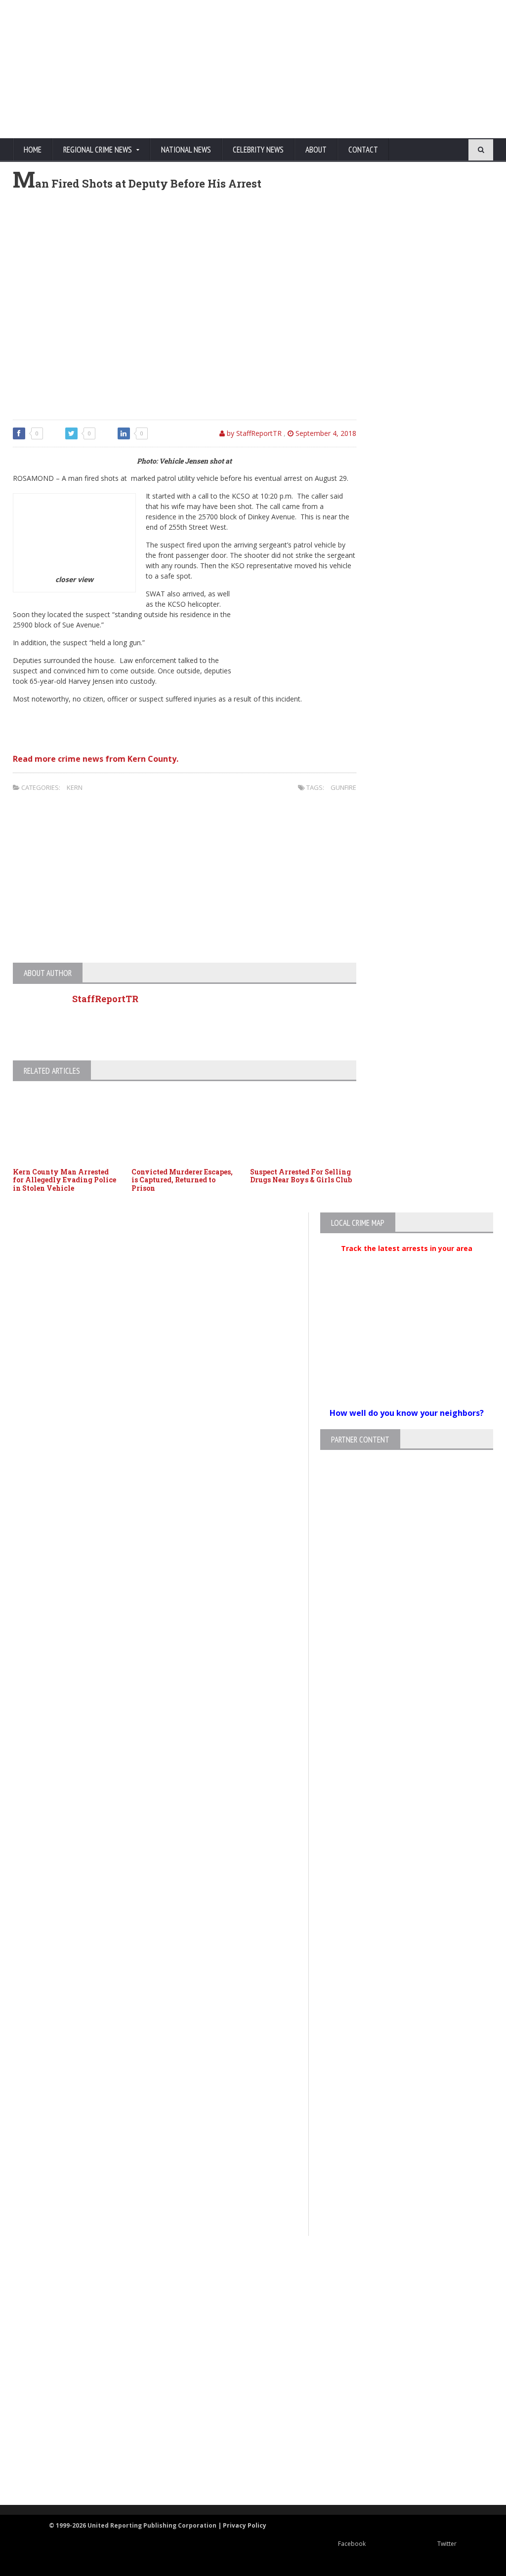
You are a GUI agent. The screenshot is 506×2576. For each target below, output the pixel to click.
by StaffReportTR (253, 433)
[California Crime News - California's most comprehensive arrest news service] (245, 2392)
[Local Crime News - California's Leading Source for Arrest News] (245, 2318)
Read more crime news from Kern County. (96, 759)
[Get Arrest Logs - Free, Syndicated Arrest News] (244, 2360)
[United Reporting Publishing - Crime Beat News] (245, 2276)
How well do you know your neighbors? (407, 1413)
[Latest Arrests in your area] (407, 1260)
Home (33, 150)
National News (186, 150)
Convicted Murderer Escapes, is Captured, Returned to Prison (182, 1180)
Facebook (352, 2544)
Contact (363, 150)
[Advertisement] (305, 69)
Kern (75, 787)
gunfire (343, 787)
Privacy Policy (245, 2525)
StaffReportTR (105, 999)
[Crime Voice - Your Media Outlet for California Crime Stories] (245, 2466)
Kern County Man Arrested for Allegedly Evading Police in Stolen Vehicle (64, 1180)
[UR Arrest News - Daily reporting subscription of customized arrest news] (245, 2424)
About (316, 150)
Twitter (447, 2544)
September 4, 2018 (325, 433)
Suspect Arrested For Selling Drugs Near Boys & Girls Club (301, 1176)
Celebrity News (258, 150)
